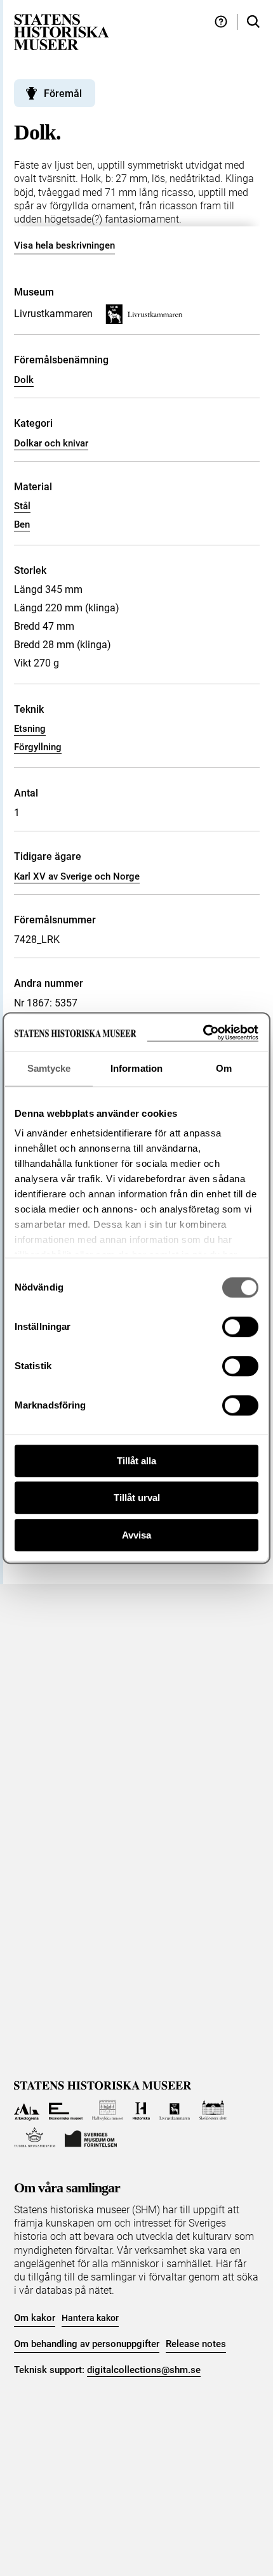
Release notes (196, 2344)
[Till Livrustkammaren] (175, 2110)
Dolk (24, 380)
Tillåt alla (136, 1461)
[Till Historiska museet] (141, 2110)
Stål (22, 506)
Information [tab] (136, 1068)
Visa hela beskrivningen (64, 245)
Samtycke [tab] (49, 1068)
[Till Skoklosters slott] (213, 2110)
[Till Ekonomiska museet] (66, 2110)
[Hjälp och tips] (221, 22)
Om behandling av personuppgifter (87, 2344)
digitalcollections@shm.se (144, 2370)
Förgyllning (38, 747)
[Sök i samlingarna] (253, 22)
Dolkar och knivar (51, 443)
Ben (22, 524)
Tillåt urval (137, 1498)
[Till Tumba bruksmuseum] (35, 2137)
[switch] (240, 1327)
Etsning (30, 729)
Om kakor (35, 2318)
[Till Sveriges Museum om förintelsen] (91, 2137)
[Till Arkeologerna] (27, 2110)
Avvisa (136, 1535)
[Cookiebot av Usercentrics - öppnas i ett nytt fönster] (203, 1033)
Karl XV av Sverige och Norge (77, 876)
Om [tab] (224, 1068)
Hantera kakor (90, 2318)
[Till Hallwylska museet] (108, 2110)
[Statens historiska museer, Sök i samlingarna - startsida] (62, 31)
